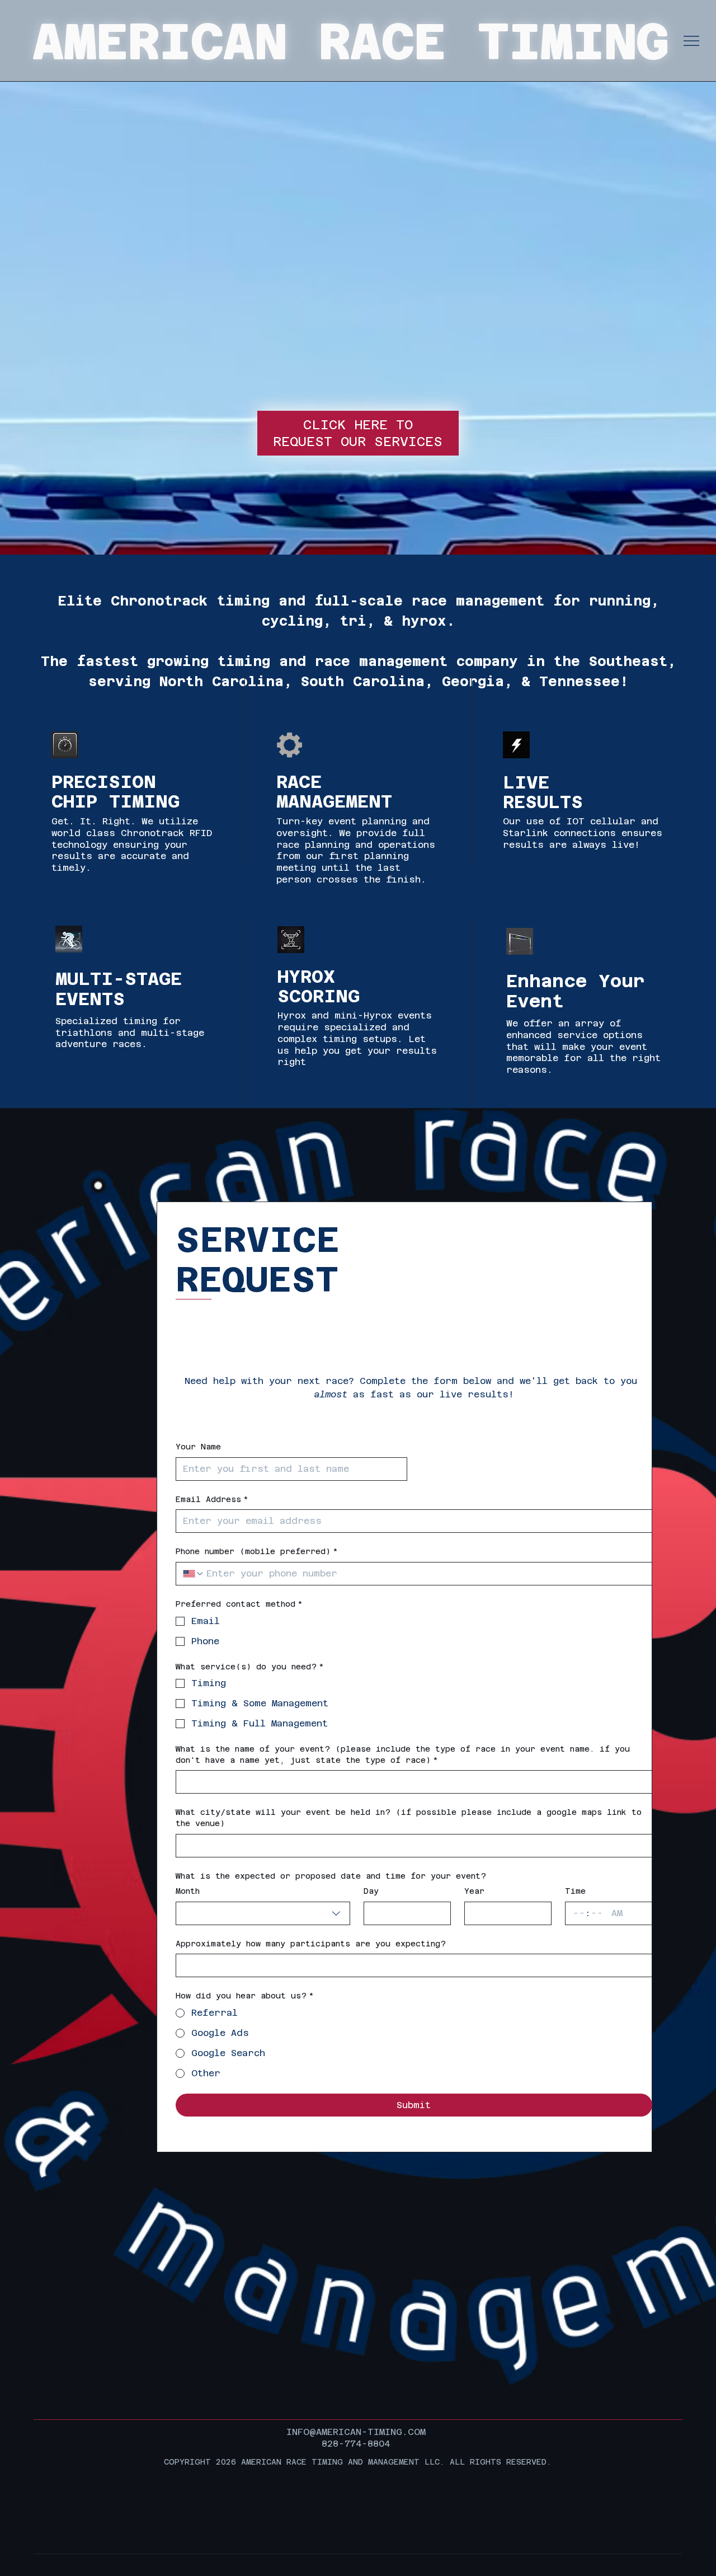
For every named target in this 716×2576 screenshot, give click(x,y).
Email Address (212, 1499)
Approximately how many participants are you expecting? (311, 1944)
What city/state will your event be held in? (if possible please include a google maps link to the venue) (409, 1818)
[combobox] (263, 1913)
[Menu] (691, 41)
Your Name (198, 1447)
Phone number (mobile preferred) (257, 1551)
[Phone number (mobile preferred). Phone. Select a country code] (194, 1574)
